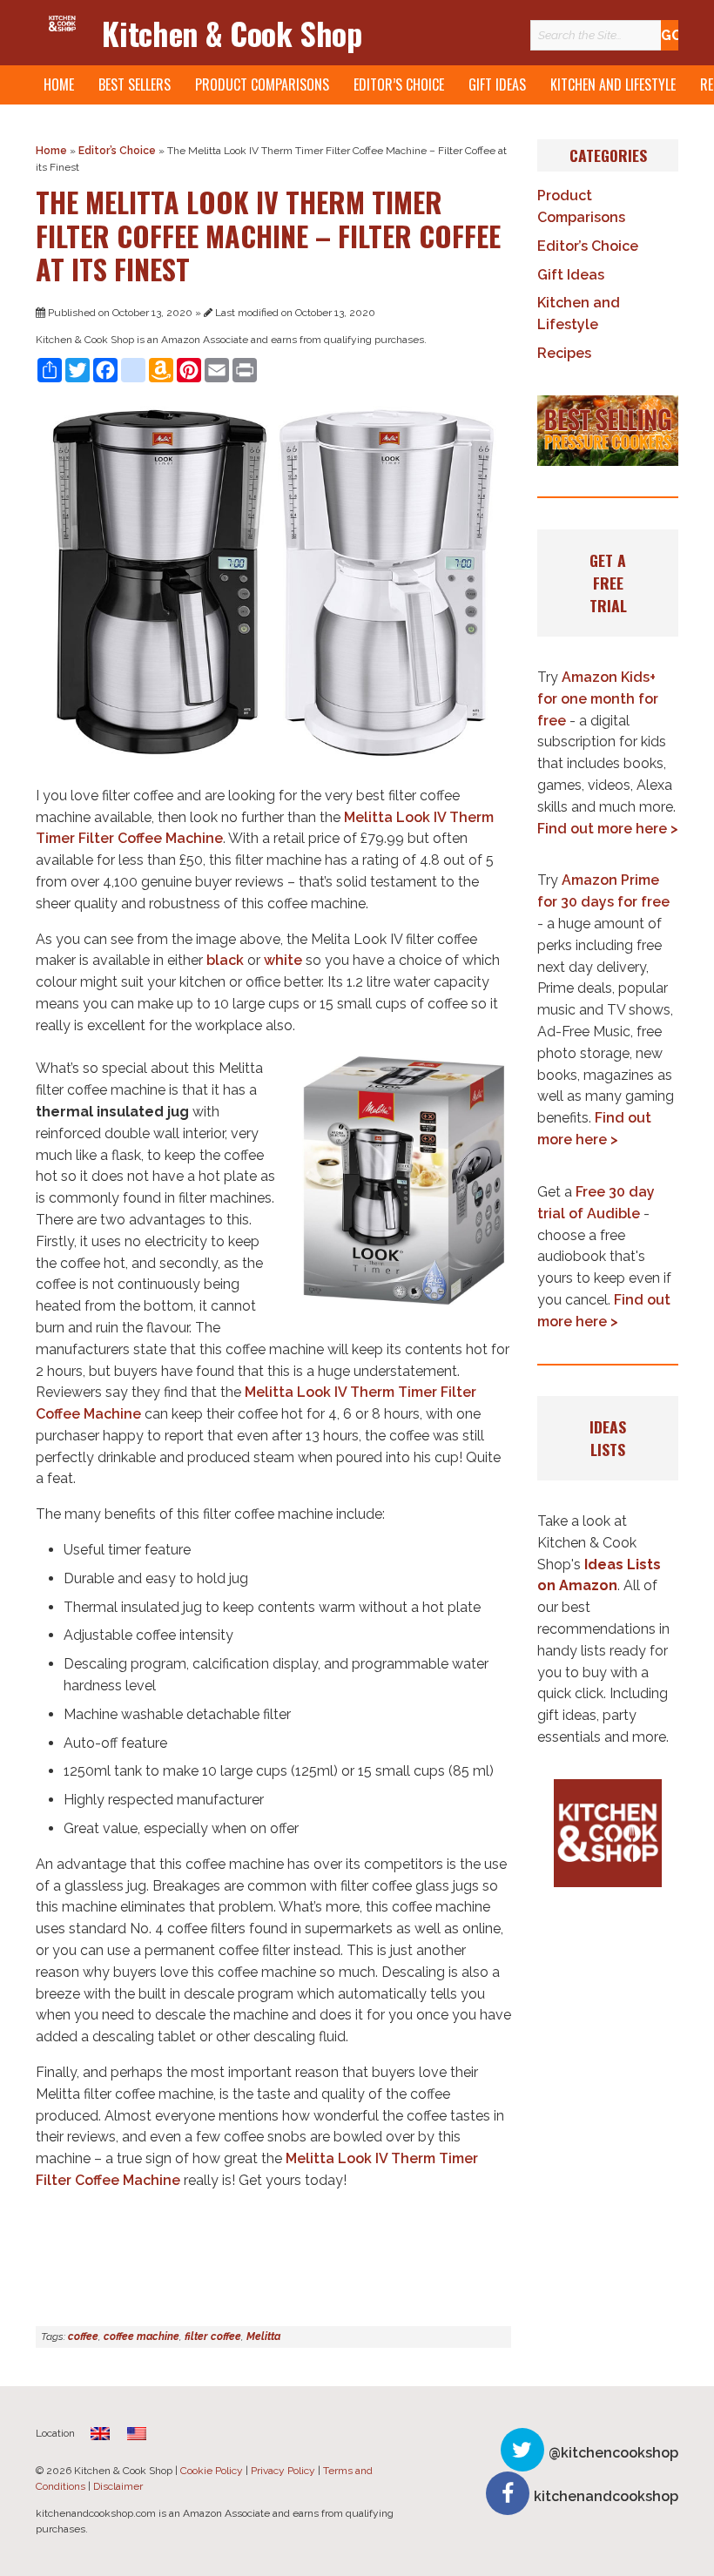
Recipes (564, 353)
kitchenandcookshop (606, 2496)
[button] (608, 431)
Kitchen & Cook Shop (232, 33)
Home (59, 84)
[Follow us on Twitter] (522, 2450)
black (225, 960)
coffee (83, 2337)
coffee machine (141, 2337)
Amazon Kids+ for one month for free (598, 699)
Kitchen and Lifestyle (613, 84)
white (283, 960)
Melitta (263, 2337)
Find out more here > (608, 829)
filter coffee (213, 2337)
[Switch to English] (137, 2433)
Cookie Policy (212, 2471)
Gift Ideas (497, 84)
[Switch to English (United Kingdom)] (100, 2433)
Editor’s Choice (399, 84)
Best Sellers (135, 84)
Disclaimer (118, 2486)
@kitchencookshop (613, 2453)
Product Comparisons (262, 84)
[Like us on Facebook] (508, 2493)
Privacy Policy (283, 2471)
